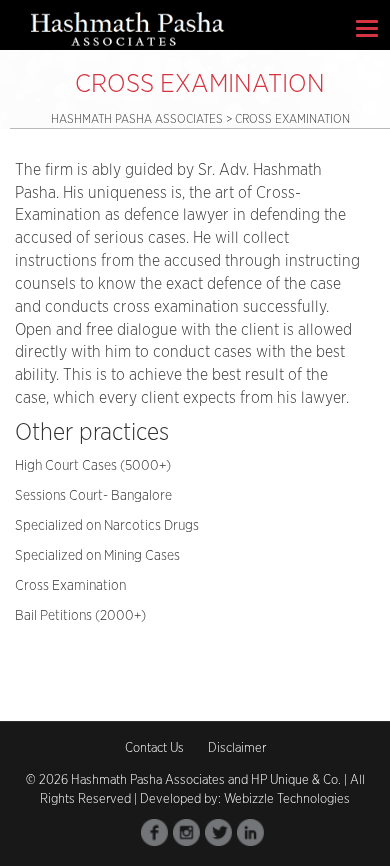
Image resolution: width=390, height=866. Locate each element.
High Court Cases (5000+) (93, 466)
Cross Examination (70, 586)
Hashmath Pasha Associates (138, 119)
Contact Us (154, 748)
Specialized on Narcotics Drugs (107, 526)
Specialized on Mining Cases (97, 556)
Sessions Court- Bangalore (93, 496)
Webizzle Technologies (287, 799)
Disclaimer (237, 748)
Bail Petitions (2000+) (80, 616)
